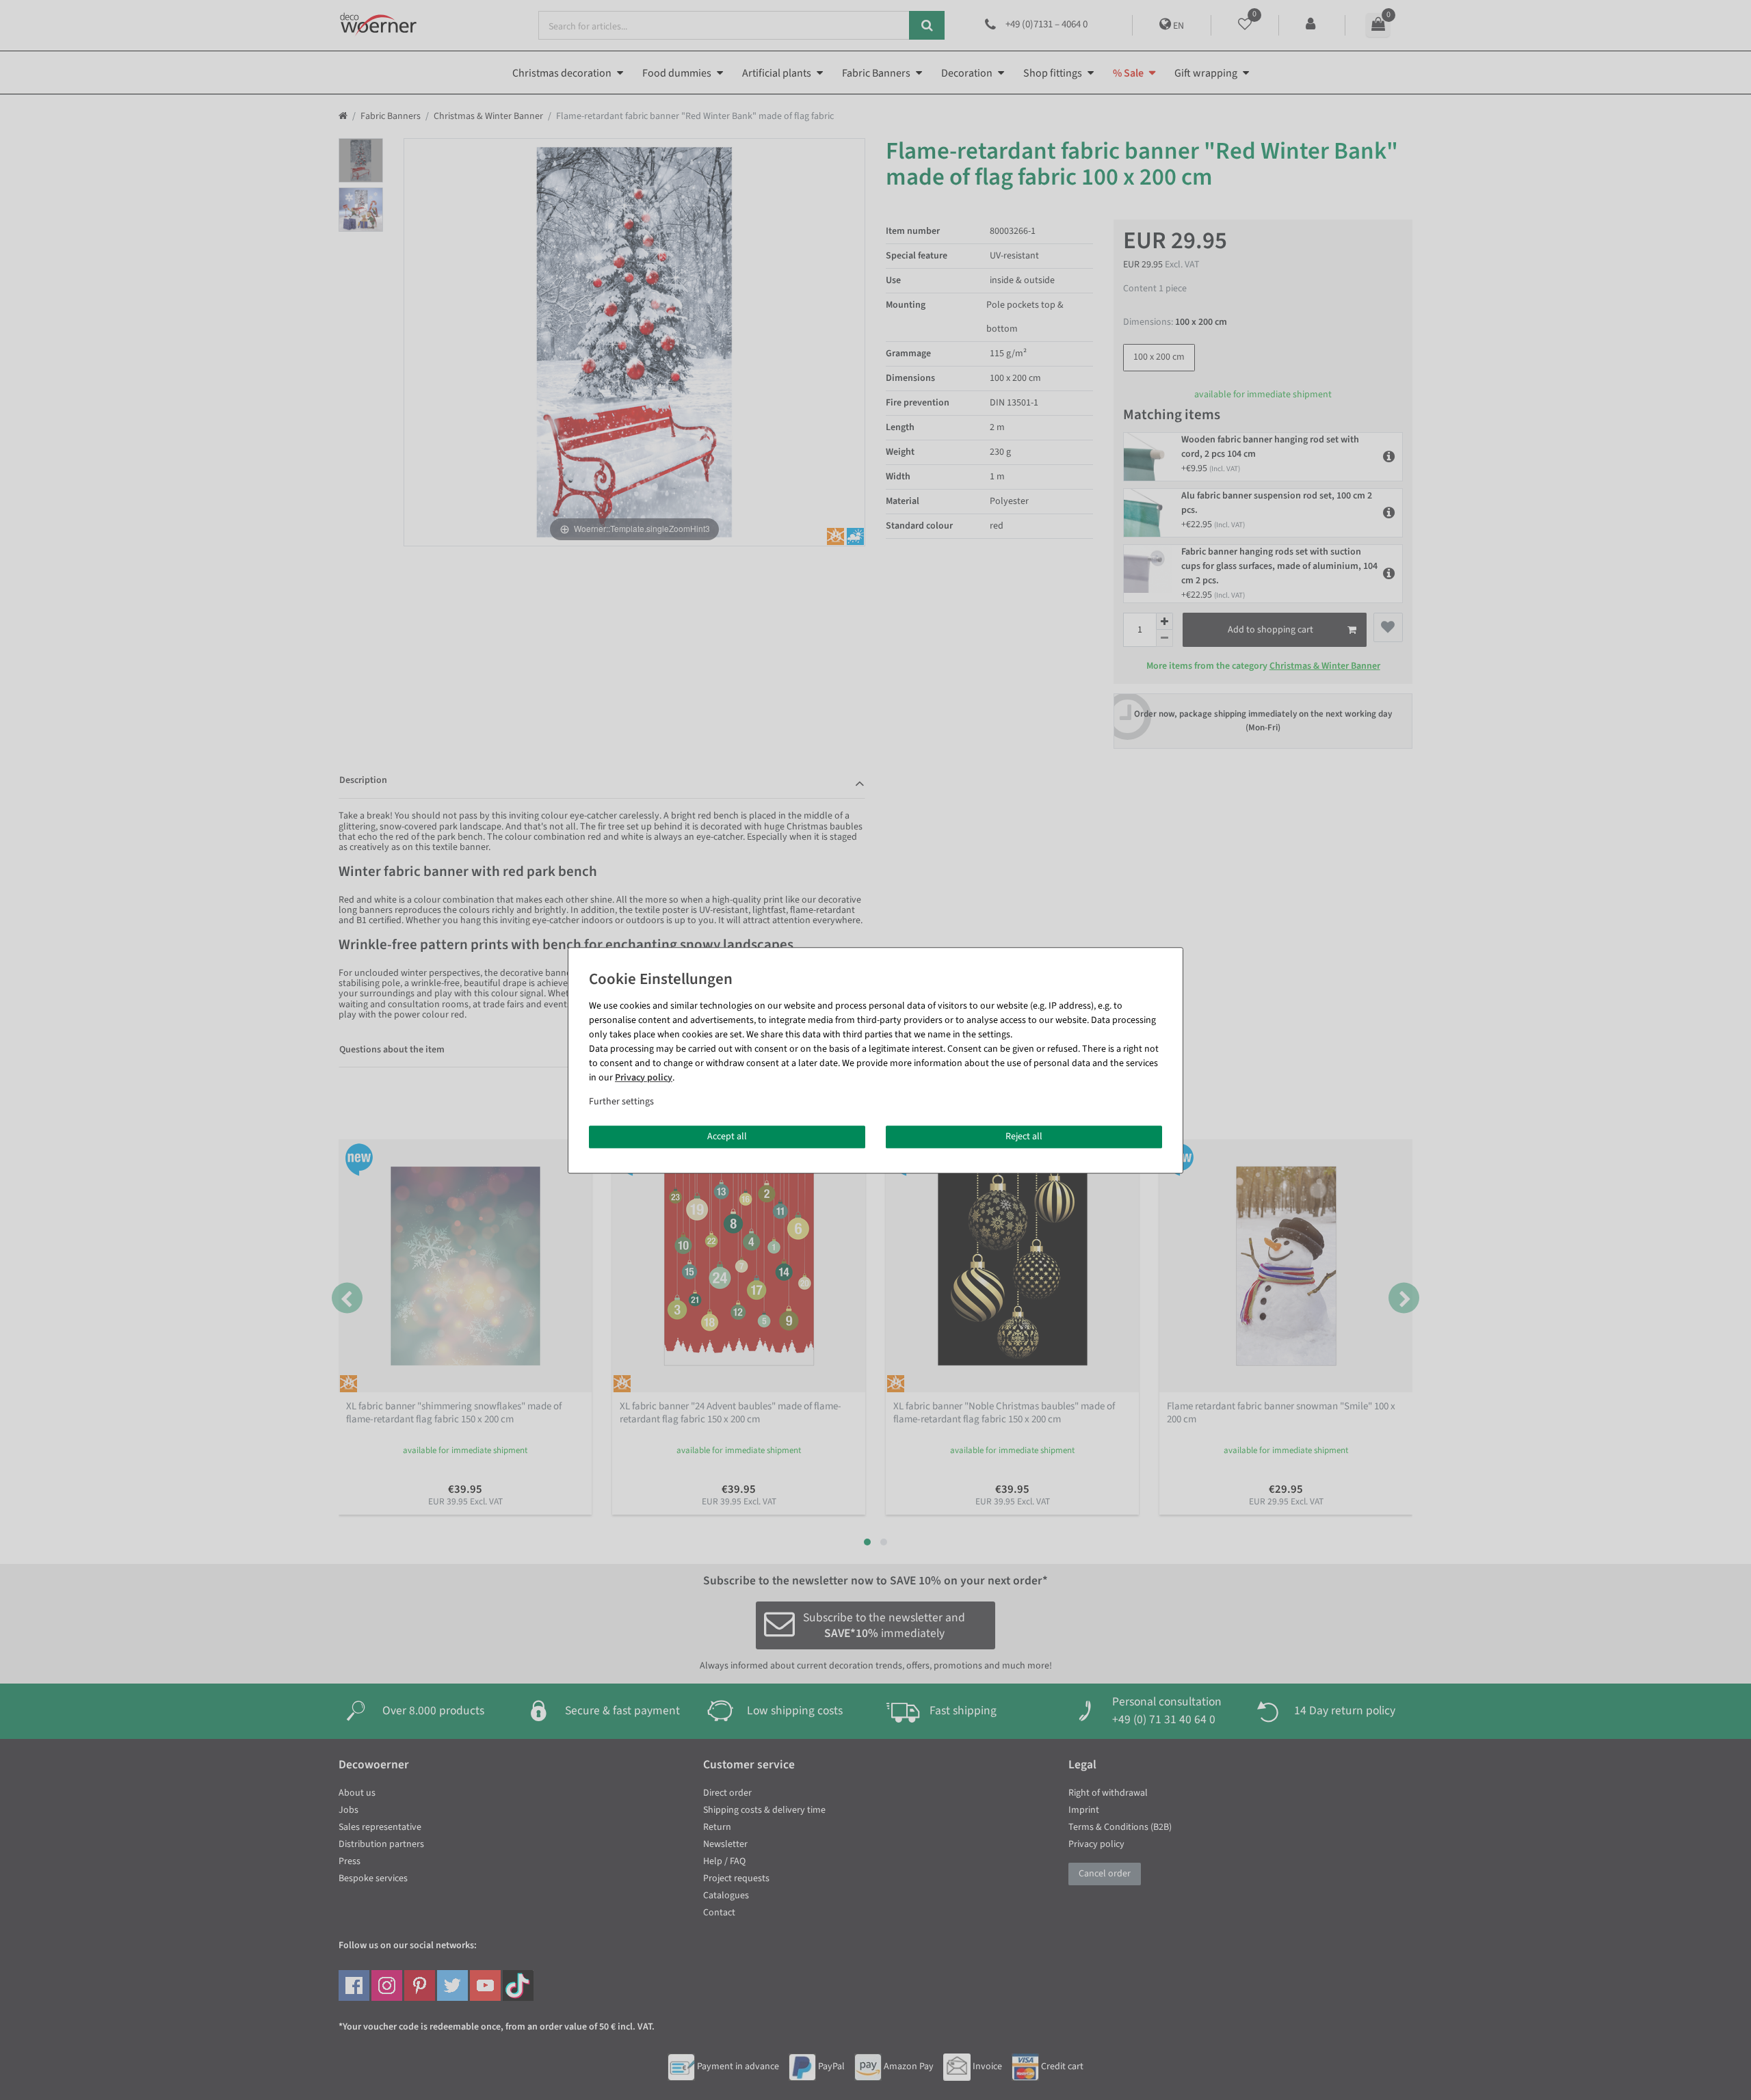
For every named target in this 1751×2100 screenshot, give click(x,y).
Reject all (1024, 1137)
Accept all (727, 1137)
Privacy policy (644, 1078)
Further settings (621, 1102)
